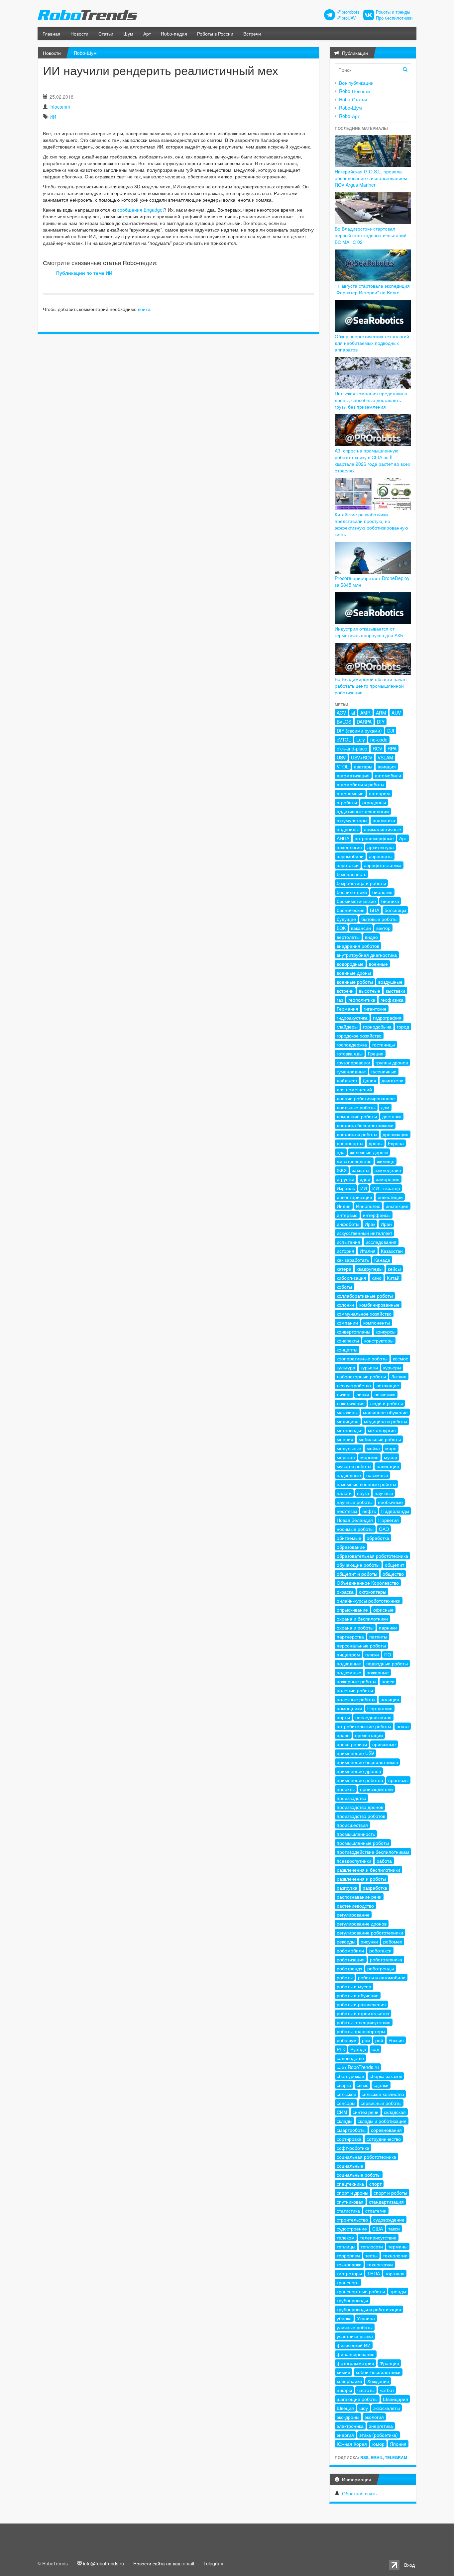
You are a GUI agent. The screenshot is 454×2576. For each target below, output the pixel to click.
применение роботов (360, 1780)
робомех (393, 1941)
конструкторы (379, 1340)
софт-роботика (353, 2148)
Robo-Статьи (353, 99)
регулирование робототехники (370, 1932)
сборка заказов (386, 2076)
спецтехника (350, 2184)
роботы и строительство (363, 2013)
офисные (383, 1610)
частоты (366, 2390)
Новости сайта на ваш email (164, 2563)
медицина (348, 1421)
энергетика (381, 2426)
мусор (391, 1457)
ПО (388, 1654)
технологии (395, 2255)
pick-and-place (352, 748)
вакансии (361, 928)
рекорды (346, 1941)
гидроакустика (352, 1018)
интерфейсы (377, 1215)
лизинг (344, 1394)
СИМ (342, 2112)
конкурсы (386, 1332)
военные (378, 964)
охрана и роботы (355, 1628)
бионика (390, 901)
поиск (388, 1681)
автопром (379, 793)
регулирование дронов (362, 1924)
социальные (350, 2166)
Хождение (378, 2381)
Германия (347, 1009)
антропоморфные (374, 838)
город (403, 1027)
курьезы (369, 1367)
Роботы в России (215, 34)
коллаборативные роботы (365, 1296)
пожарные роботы (356, 1681)
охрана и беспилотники (362, 1619)
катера (344, 1269)
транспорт (348, 2282)
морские (369, 1457)
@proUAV (346, 18)
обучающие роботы (358, 1565)
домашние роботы (357, 1116)
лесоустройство (354, 1385)
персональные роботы (361, 1645)
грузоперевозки (353, 1062)
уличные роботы (355, 2327)
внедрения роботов (358, 946)
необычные (390, 1502)
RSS (364, 2457)
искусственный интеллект (364, 1233)
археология (349, 847)
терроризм (348, 2255)
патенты (378, 1636)
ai (353, 713)
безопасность (351, 874)
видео (371, 937)
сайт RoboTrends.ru (358, 2067)
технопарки (349, 2264)
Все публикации (356, 83)
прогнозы (398, 1780)
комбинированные (379, 1305)
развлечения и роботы (361, 1879)
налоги (344, 1493)
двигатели (393, 1080)
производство (351, 1798)
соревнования (386, 2130)
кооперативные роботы (362, 1358)
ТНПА (374, 2273)
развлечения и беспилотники (368, 1870)
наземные (377, 1475)
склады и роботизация (382, 2121)
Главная (52, 34)
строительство (352, 2220)
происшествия (352, 1825)
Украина (366, 2318)
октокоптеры (373, 1592)
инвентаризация (354, 1197)
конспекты (348, 1340)
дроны (376, 1143)
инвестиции (390, 1197)
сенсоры (346, 2103)
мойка (373, 1448)
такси (394, 2229)
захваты (361, 1170)
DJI (391, 731)
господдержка (352, 1044)
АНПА (343, 838)
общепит (395, 1565)
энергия (345, 2435)
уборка (344, 2318)
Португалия (380, 1708)
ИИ (53, 117)
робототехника (386, 1959)
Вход (409, 2565)
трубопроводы (352, 2300)
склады (344, 2121)
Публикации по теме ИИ (84, 273)
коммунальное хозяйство (364, 1314)
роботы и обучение (358, 1995)
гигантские (375, 1009)
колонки (345, 1305)
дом (385, 1107)
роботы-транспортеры (361, 2031)
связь (362, 2085)
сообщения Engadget (141, 210)
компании (347, 1323)
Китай (393, 1278)
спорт (375, 2184)
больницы (395, 910)
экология (374, 2417)
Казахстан (392, 1251)
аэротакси (348, 865)
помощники (349, 1708)
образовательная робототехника (372, 1556)
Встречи (252, 34)
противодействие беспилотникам (373, 1852)
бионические (351, 910)
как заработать (353, 1260)
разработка (375, 1888)
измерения (388, 1179)
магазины (347, 1412)
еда (341, 1152)
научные (384, 1493)
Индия (344, 1206)
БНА (375, 910)
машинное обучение (385, 1412)
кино (377, 1278)
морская (346, 1457)
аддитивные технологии (363, 811)
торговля (395, 2273)
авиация (387, 766)
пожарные (378, 1672)
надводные (349, 1475)
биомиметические (356, 901)
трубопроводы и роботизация (369, 2309)
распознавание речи (359, 1897)
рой (379, 2040)
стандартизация (386, 2202)
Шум (128, 34)
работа (384, 1861)
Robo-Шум (85, 53)
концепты (347, 1349)
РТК (341, 2049)
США (378, 2229)
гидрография (387, 1018)
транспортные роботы (361, 2291)
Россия (396, 2040)
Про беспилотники (394, 18)
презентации (369, 1735)
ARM (381, 713)
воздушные (390, 982)
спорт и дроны (352, 2193)
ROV (377, 748)
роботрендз (349, 1968)
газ (340, 1000)
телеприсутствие (378, 2237)
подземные (349, 1672)
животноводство (354, 1161)
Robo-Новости (354, 91)
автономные (350, 793)
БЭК (341, 928)
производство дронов (360, 1807)
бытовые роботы (379, 919)
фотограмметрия (355, 2363)
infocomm (60, 107)
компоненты (377, 1323)
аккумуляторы (352, 820)
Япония (398, 2444)
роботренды (381, 1968)
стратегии (376, 2211)
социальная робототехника (366, 2157)
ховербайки (349, 2381)
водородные (350, 964)
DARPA (364, 722)
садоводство (350, 2058)
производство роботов (361, 1816)
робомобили (350, 1950)
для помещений (354, 1089)
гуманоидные (351, 1071)
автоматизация (353, 775)
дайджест (347, 1080)
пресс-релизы (352, 1744)
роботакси (380, 1950)
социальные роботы (359, 2175)
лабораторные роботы (361, 1376)
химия (343, 2372)
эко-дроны (348, 2417)
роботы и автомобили (382, 1977)
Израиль (346, 1188)
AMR (365, 713)
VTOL (343, 766)
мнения (345, 1439)
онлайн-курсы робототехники (369, 1601)
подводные (349, 1663)
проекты (346, 1789)
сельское (346, 2094)
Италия (368, 1251)
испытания (348, 1242)
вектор (383, 928)
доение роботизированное (366, 1098)
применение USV (355, 1753)
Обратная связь (359, 2493)
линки (363, 1394)
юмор (378, 2444)
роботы (345, 1977)
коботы (344, 1287)
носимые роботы (355, 1529)
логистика (385, 1394)
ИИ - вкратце (386, 1188)
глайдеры (347, 1027)
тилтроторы (349, 2273)
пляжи (372, 1654)
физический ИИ (354, 2345)
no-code (379, 740)
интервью (347, 1215)
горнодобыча (377, 1027)
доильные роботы (356, 1107)
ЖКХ (342, 1170)
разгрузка (347, 1888)
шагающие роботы (357, 2399)
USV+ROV (362, 757)
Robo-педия (174, 34)
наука (363, 1493)
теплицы (346, 2246)
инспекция (397, 1206)
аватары (363, 766)
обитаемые (349, 1538)
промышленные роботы (363, 1843)
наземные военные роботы (366, 1484)
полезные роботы (356, 1699)
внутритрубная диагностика (367, 955)
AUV (396, 713)
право (343, 1735)
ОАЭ (384, 1529)
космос (400, 1358)
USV (341, 757)
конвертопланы (353, 1332)
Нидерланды (395, 1511)
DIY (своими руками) (359, 731)
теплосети (372, 2246)
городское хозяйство (359, 1036)
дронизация (396, 1134)
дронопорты (350, 1143)
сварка (344, 2085)
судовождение (389, 2220)
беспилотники (352, 892)
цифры (344, 2390)
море (391, 1448)
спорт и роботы (390, 2193)
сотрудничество (384, 2139)
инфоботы (348, 1224)
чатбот (387, 2390)
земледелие (388, 1170)
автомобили (388, 775)
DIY (381, 722)
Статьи (106, 34)
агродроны (374, 802)
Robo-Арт (349, 116)
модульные (349, 1448)
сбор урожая (350, 2076)
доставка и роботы (357, 1134)
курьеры (392, 1367)
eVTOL (344, 740)
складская (395, 2112)
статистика (348, 2211)
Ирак (370, 1224)
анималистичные (383, 829)
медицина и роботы (386, 1421)
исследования (381, 1242)
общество (393, 1574)
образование (351, 1547)
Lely (361, 740)
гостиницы (384, 1044)
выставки (395, 991)
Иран (386, 1224)
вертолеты (348, 937)
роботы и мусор (354, 1986)
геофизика (392, 1000)
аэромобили (350, 856)
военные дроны (354, 973)
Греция (376, 1053)
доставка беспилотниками (365, 1125)
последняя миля (373, 1717)
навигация (388, 1466)
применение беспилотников (367, 1762)
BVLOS (344, 722)
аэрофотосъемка (383, 865)
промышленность (356, 1834)
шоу (364, 2408)
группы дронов (392, 1062)
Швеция (345, 2408)
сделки (381, 2085)
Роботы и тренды (393, 12)
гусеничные (384, 1071)
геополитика (362, 1000)
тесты (371, 2255)
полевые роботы (355, 1690)
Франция (389, 2363)
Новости (79, 34)
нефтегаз (347, 1511)
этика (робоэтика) (379, 2435)
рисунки (369, 1941)
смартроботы (351, 2130)
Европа (396, 1143)
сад (375, 2049)
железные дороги (369, 1152)
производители (376, 1789)
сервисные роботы (381, 2103)
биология (382, 892)
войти (144, 309)
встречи (345, 991)
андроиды (348, 829)
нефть (369, 1511)
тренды (398, 2291)
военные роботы (355, 982)
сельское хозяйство (383, 2094)
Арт (147, 34)
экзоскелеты (387, 2408)
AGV (341, 713)
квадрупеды (370, 1269)
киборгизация (351, 1278)
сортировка (349, 2139)
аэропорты (381, 856)
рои (366, 2040)
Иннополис (368, 1206)
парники (388, 1628)
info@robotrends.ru (104, 2563)
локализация (351, 1403)
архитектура (381, 847)
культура (346, 1367)
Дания (369, 1080)
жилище (386, 1161)
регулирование (353, 1915)
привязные (384, 1744)
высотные (370, 991)
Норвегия (389, 1520)
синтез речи (366, 2112)
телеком (346, 2237)
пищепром (348, 1654)
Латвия (399, 1376)
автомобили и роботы (360, 784)
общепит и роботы (357, 1574)
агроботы (347, 802)
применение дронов (359, 1771)
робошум (347, 2040)
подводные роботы (387, 1663)
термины (398, 2246)
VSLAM (385, 757)
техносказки (380, 2264)
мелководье (350, 1430)
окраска (345, 1592)
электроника (350, 2426)
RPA (392, 748)
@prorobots (348, 12)
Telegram (396, 2457)
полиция (390, 1699)
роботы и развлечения (361, 2004)
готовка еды (350, 1053)
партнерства (350, 1636)
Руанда (358, 2049)
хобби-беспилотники (378, 2372)
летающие (388, 1385)
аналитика (384, 820)
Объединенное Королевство (368, 1583)
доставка (392, 1116)
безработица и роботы (361, 883)
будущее (346, 919)
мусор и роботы (354, 1466)
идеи (365, 1179)
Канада (382, 1260)
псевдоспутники (354, 1861)
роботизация (351, 1959)
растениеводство (355, 1906)
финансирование (356, 2354)
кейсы (394, 1269)
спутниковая (350, 2202)
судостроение (352, 2229)
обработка (378, 1538)
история (345, 1251)
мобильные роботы (380, 1439)
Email (377, 2457)
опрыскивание (352, 1610)
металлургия (382, 1430)
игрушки (345, 1179)
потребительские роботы (364, 1726)
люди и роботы (386, 1403)
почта (403, 1726)
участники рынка (355, 2336)
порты (343, 1717)
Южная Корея (352, 2444)
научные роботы (355, 1502)
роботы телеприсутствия (364, 2022)
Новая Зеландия (355, 1520)
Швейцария (396, 2399)
